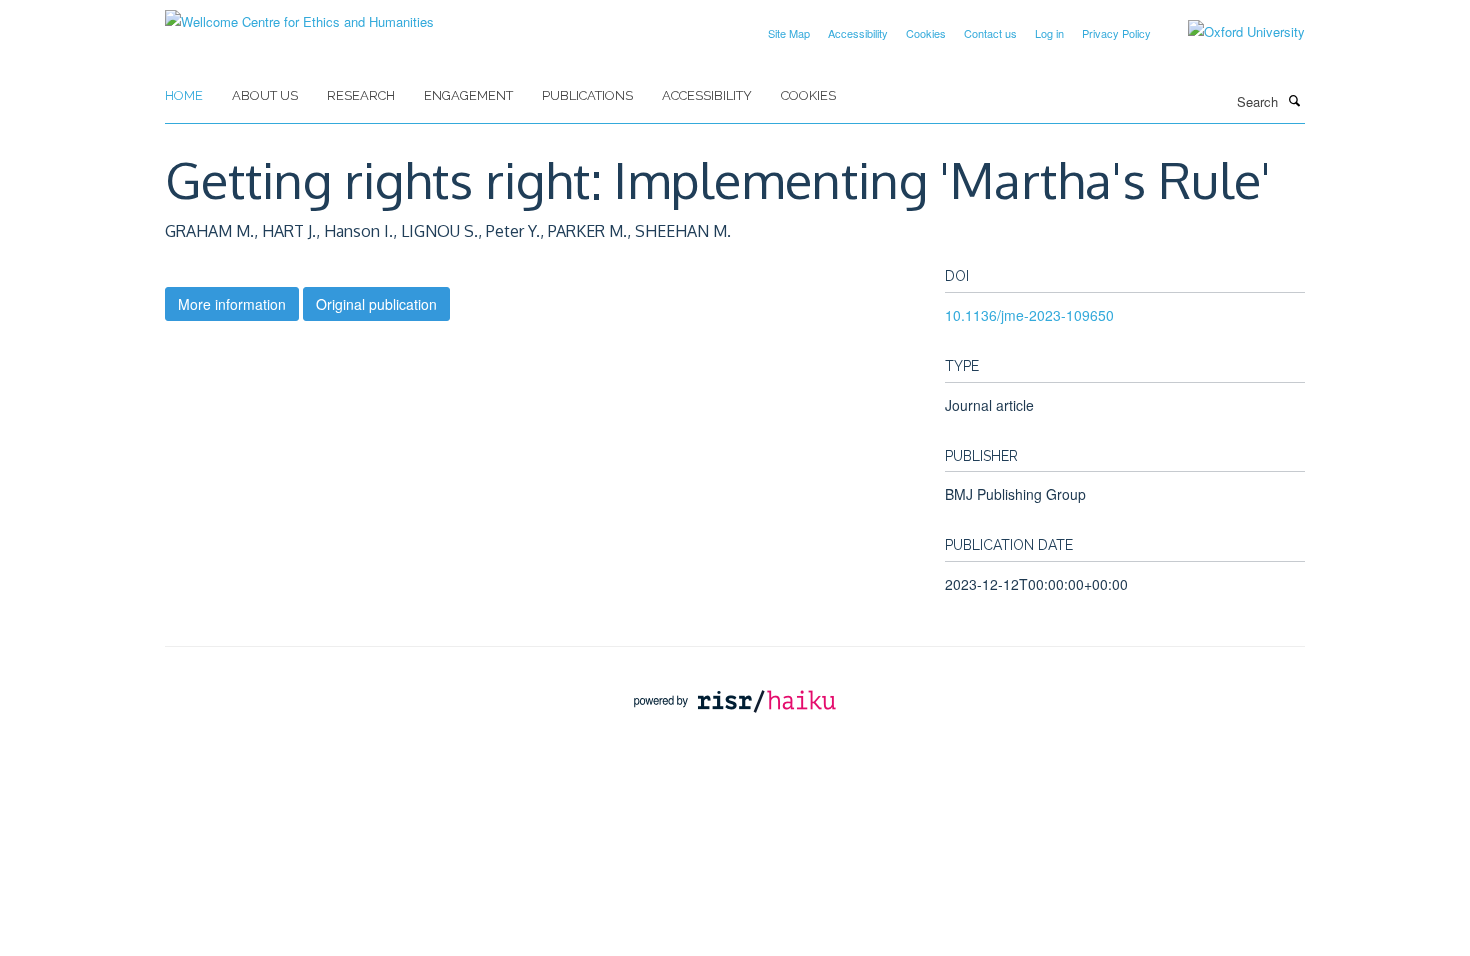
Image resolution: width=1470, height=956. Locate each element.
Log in (1049, 33)
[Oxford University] (1231, 32)
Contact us (990, 33)
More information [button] (232, 304)
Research (361, 95)
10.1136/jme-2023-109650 (1029, 315)
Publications (587, 95)
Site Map (789, 33)
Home (184, 95)
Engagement (468, 95)
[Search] (1294, 100)
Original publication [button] (376, 304)
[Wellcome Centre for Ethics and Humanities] (299, 14)
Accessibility (858, 33)
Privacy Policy (1116, 33)
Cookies (926, 33)
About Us (265, 95)
